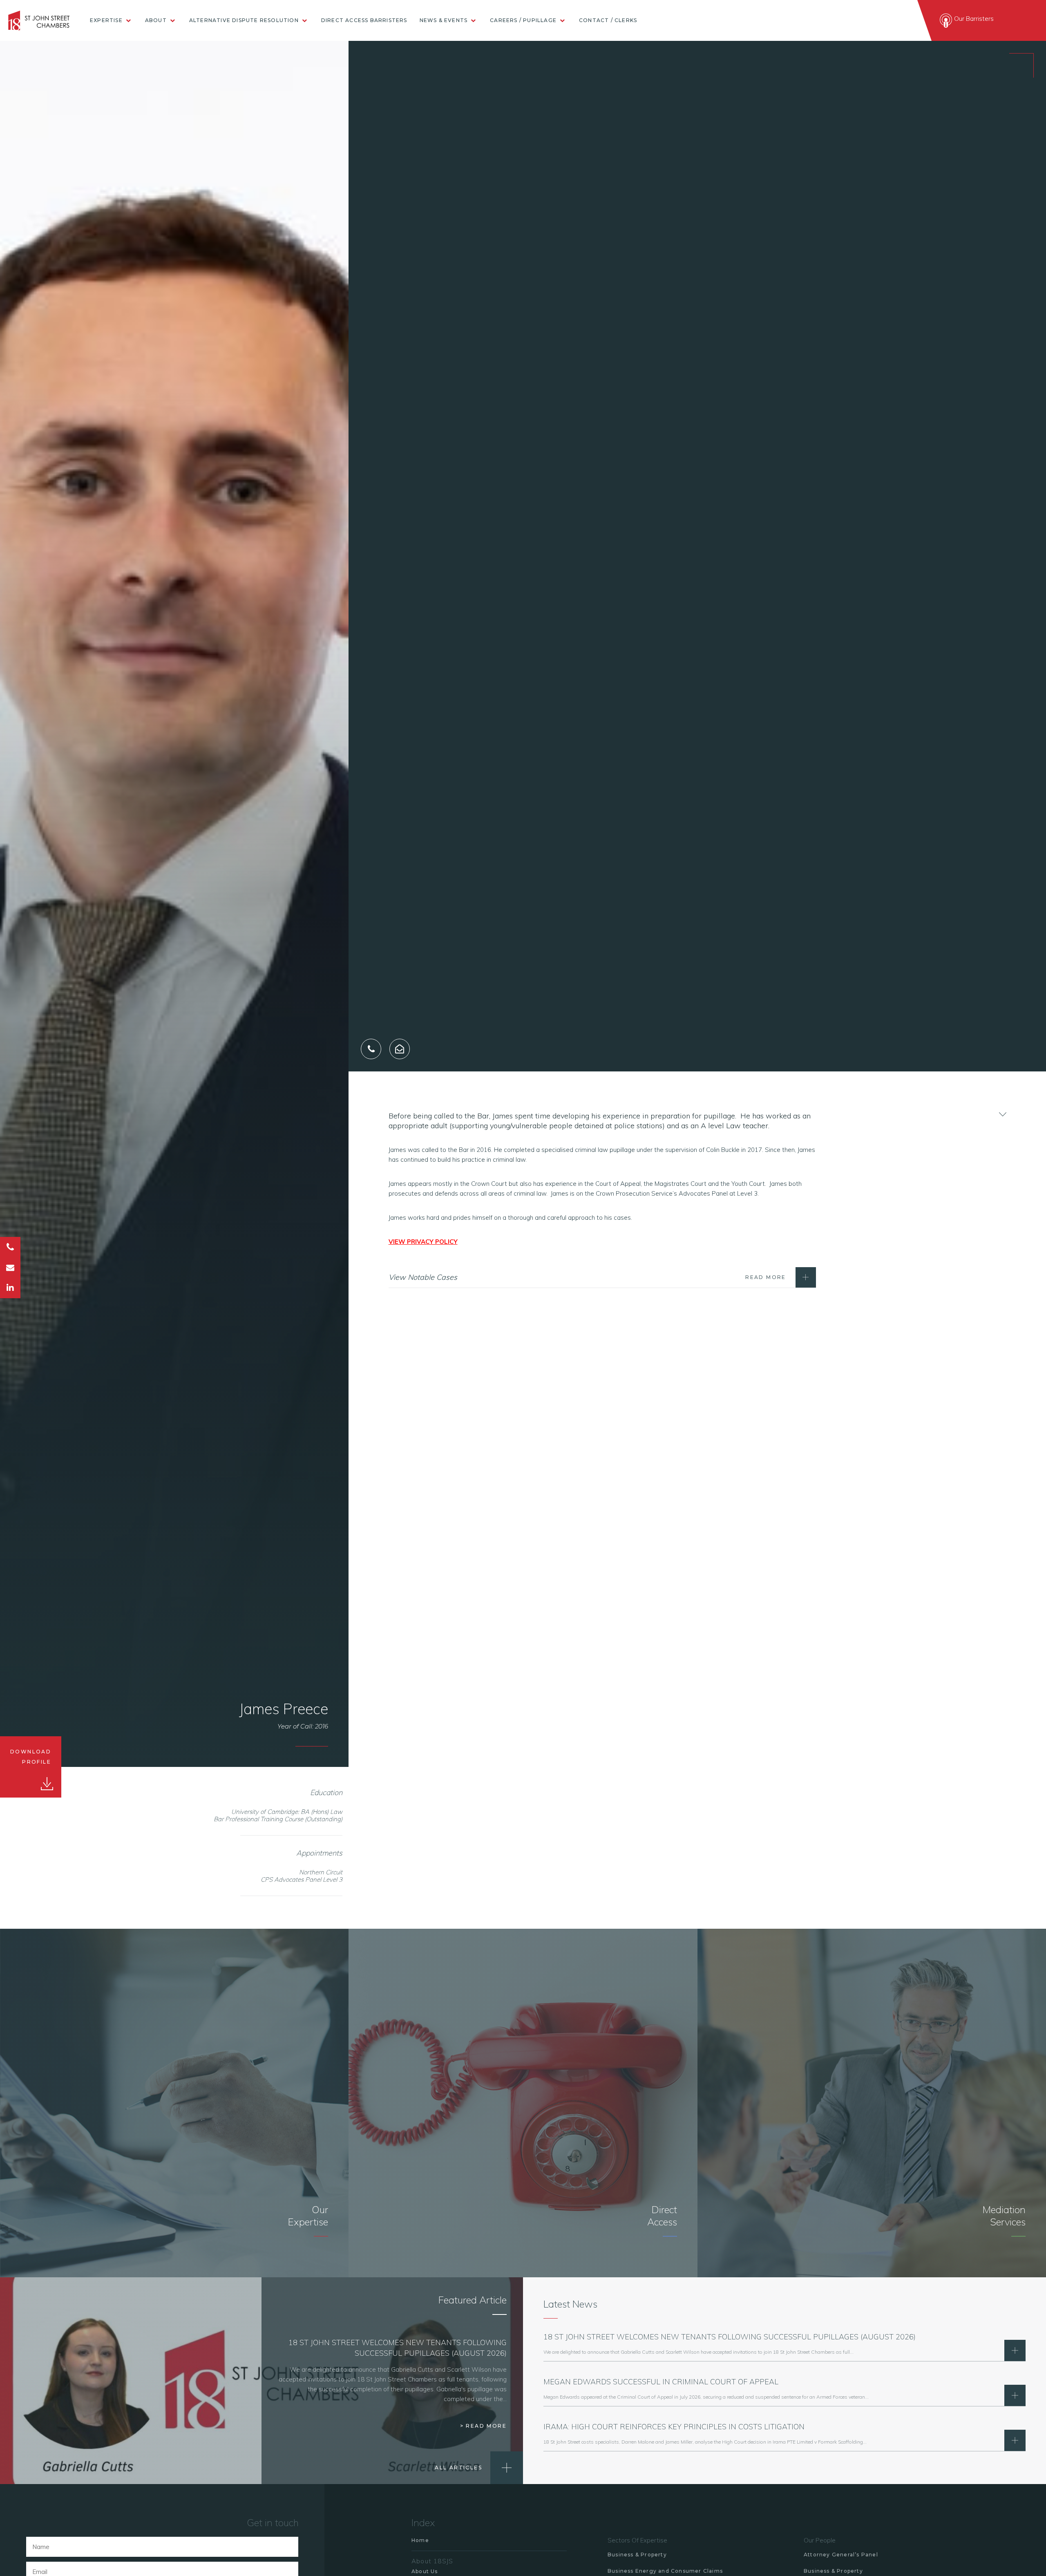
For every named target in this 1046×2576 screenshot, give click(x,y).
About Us (425, 2571)
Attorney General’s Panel (841, 2555)
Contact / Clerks (608, 20)
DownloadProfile (31, 1757)
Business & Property (637, 2555)
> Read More (483, 2426)
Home (420, 2540)
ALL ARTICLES (458, 2468)
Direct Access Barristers (364, 20)
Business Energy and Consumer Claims (665, 2571)
